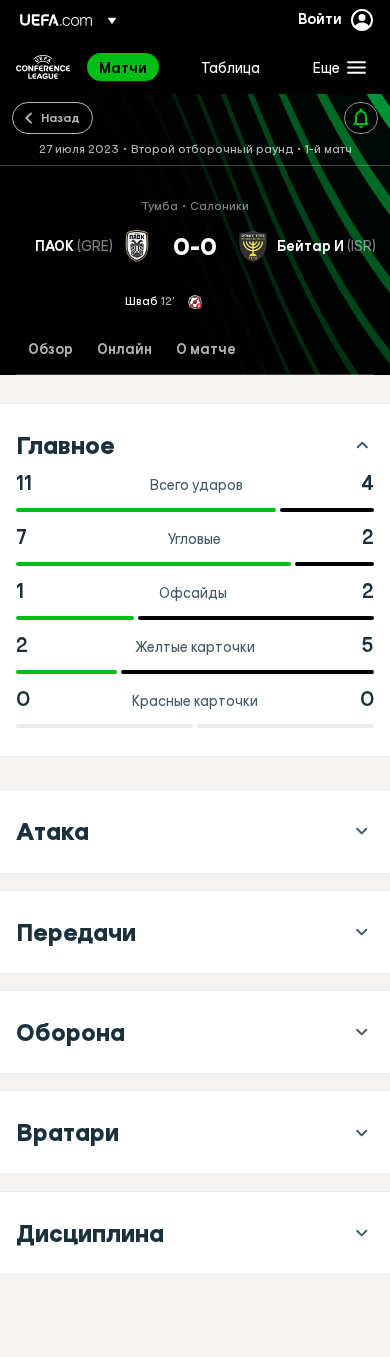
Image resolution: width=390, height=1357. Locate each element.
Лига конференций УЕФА (43, 67)
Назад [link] (60, 117)
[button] (335, 67)
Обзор (50, 349)
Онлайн (124, 349)
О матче (206, 349)
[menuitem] (133, 67)
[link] (123, 67)
